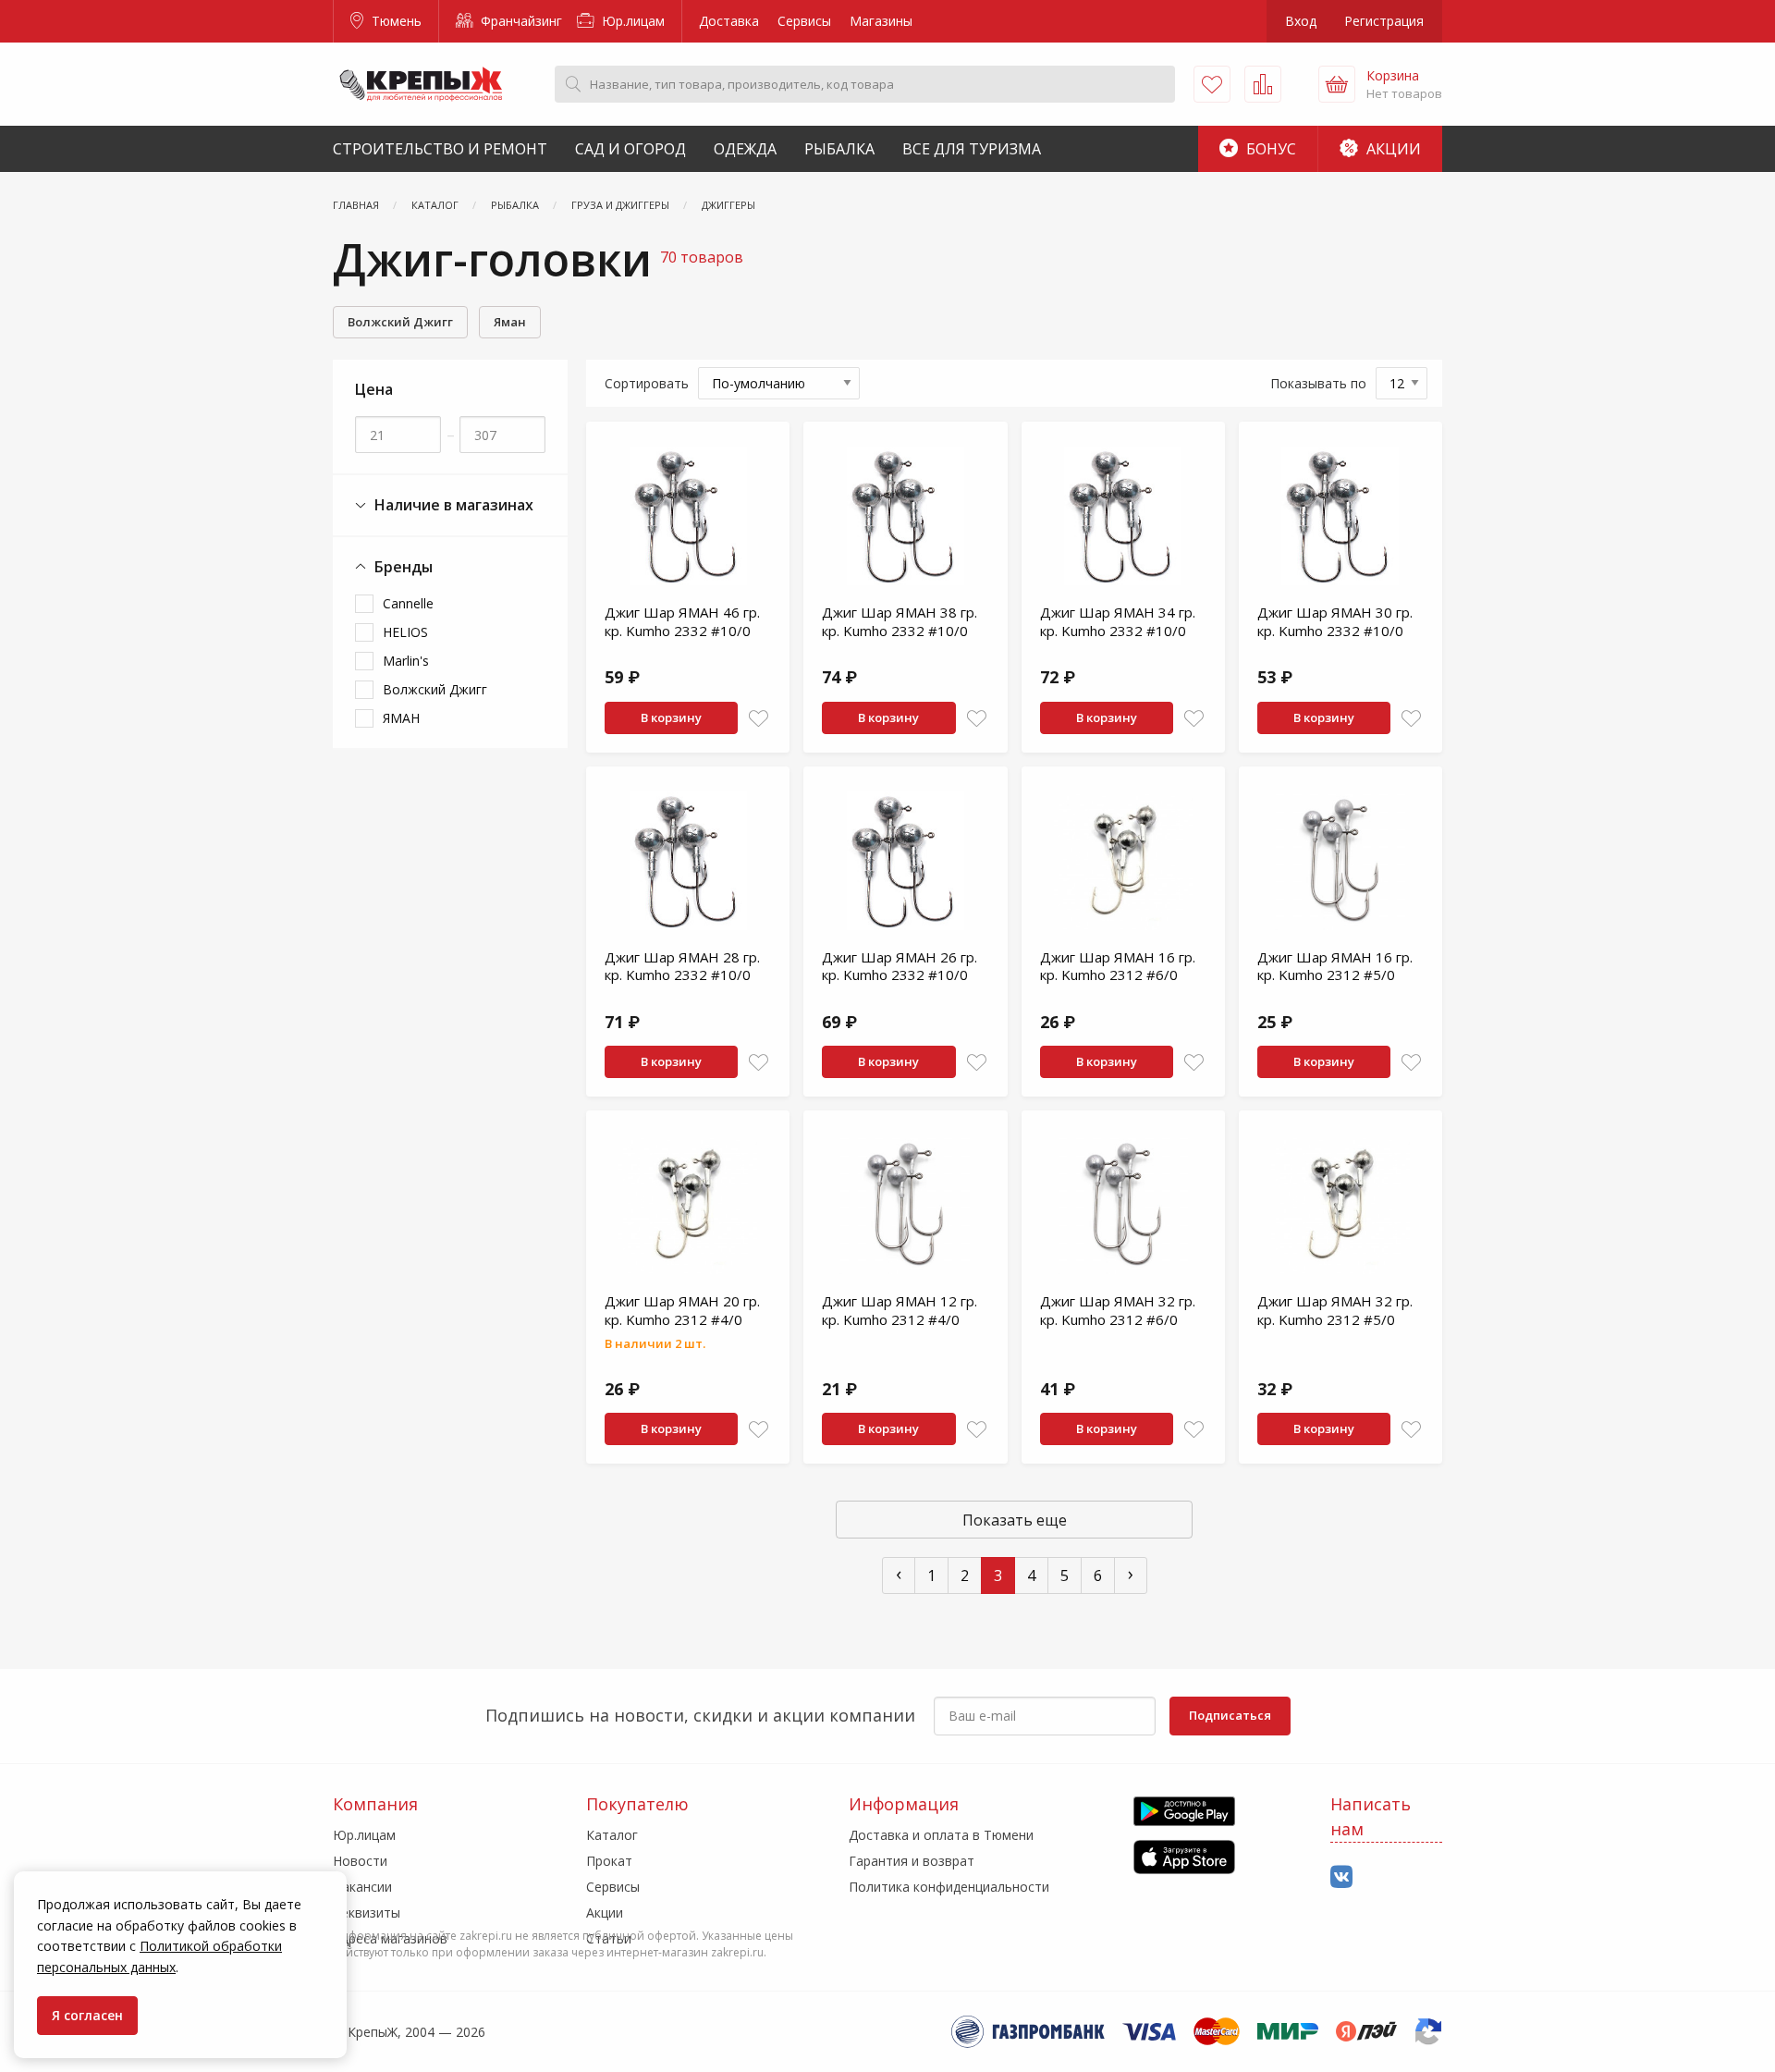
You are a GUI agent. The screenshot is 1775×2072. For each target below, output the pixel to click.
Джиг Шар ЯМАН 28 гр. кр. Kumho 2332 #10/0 (682, 966)
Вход (1301, 21)
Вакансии (362, 1887)
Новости (360, 1861)
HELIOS (405, 632)
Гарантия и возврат (912, 1861)
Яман (510, 322)
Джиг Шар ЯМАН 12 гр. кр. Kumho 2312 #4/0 (900, 1310)
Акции (1392, 149)
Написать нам (1371, 1816)
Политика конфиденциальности (949, 1887)
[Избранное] (1212, 84)
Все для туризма (972, 149)
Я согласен (87, 2015)
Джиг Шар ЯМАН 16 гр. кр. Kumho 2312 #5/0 (1335, 966)
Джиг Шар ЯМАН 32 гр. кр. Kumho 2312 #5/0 (1335, 1310)
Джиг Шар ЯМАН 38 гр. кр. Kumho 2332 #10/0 (900, 621)
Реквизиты (367, 1913)
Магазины (881, 21)
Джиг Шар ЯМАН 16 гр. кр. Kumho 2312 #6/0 (1118, 966)
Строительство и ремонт (440, 149)
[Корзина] (1337, 84)
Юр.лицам (631, 21)
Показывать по (1318, 383)
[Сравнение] (1263, 84)
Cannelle (408, 603)
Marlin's (406, 661)
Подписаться (1230, 1715)
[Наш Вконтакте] (1341, 1877)
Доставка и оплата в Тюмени (941, 1835)
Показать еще (1015, 1520)
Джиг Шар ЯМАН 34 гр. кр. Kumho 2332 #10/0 (1118, 621)
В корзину (671, 717)
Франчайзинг (520, 21)
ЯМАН (401, 718)
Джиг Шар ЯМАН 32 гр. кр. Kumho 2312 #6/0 (1118, 1310)
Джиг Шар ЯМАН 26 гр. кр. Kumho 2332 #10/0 (900, 966)
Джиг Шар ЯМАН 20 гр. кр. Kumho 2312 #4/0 (682, 1310)
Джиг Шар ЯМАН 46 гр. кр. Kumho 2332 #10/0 (682, 621)
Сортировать (647, 383)
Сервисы (804, 21)
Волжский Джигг (400, 322)
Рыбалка (839, 149)
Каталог (612, 1835)
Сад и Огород (630, 149)
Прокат (609, 1861)
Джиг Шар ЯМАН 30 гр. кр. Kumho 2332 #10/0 (1335, 621)
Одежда (745, 149)
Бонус (1269, 149)
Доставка (729, 21)
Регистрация (1384, 21)
